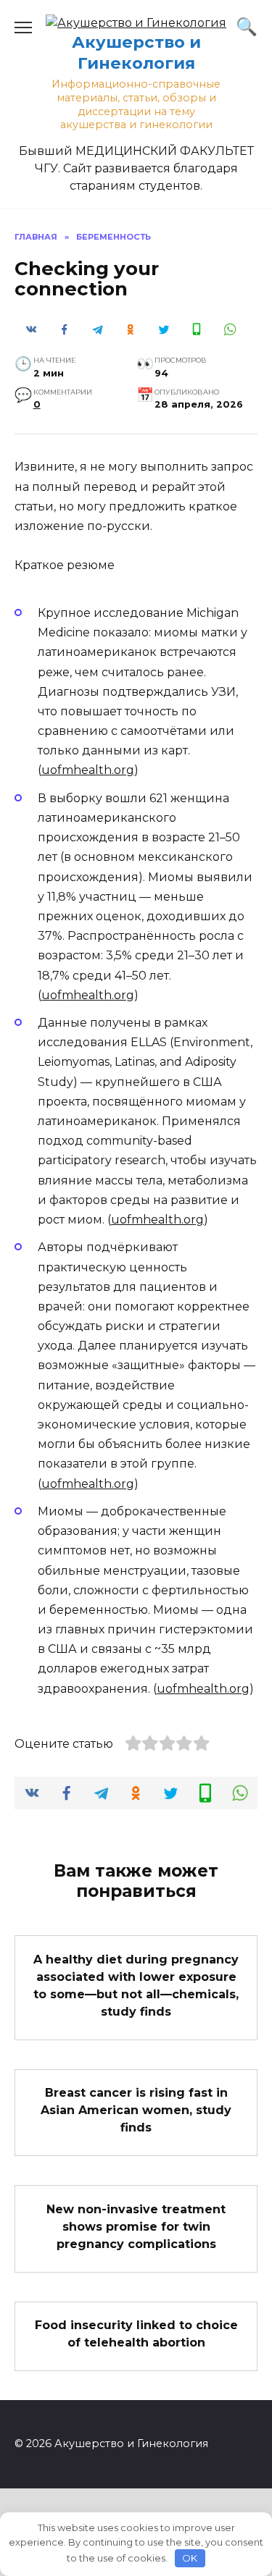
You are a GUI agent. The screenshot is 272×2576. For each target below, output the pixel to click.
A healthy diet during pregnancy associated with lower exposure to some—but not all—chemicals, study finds (136, 1985)
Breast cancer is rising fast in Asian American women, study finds (136, 2110)
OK (190, 2558)
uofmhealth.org (88, 770)
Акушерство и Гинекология (136, 52)
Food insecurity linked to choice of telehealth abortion (136, 2334)
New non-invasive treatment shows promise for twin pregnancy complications (136, 2226)
